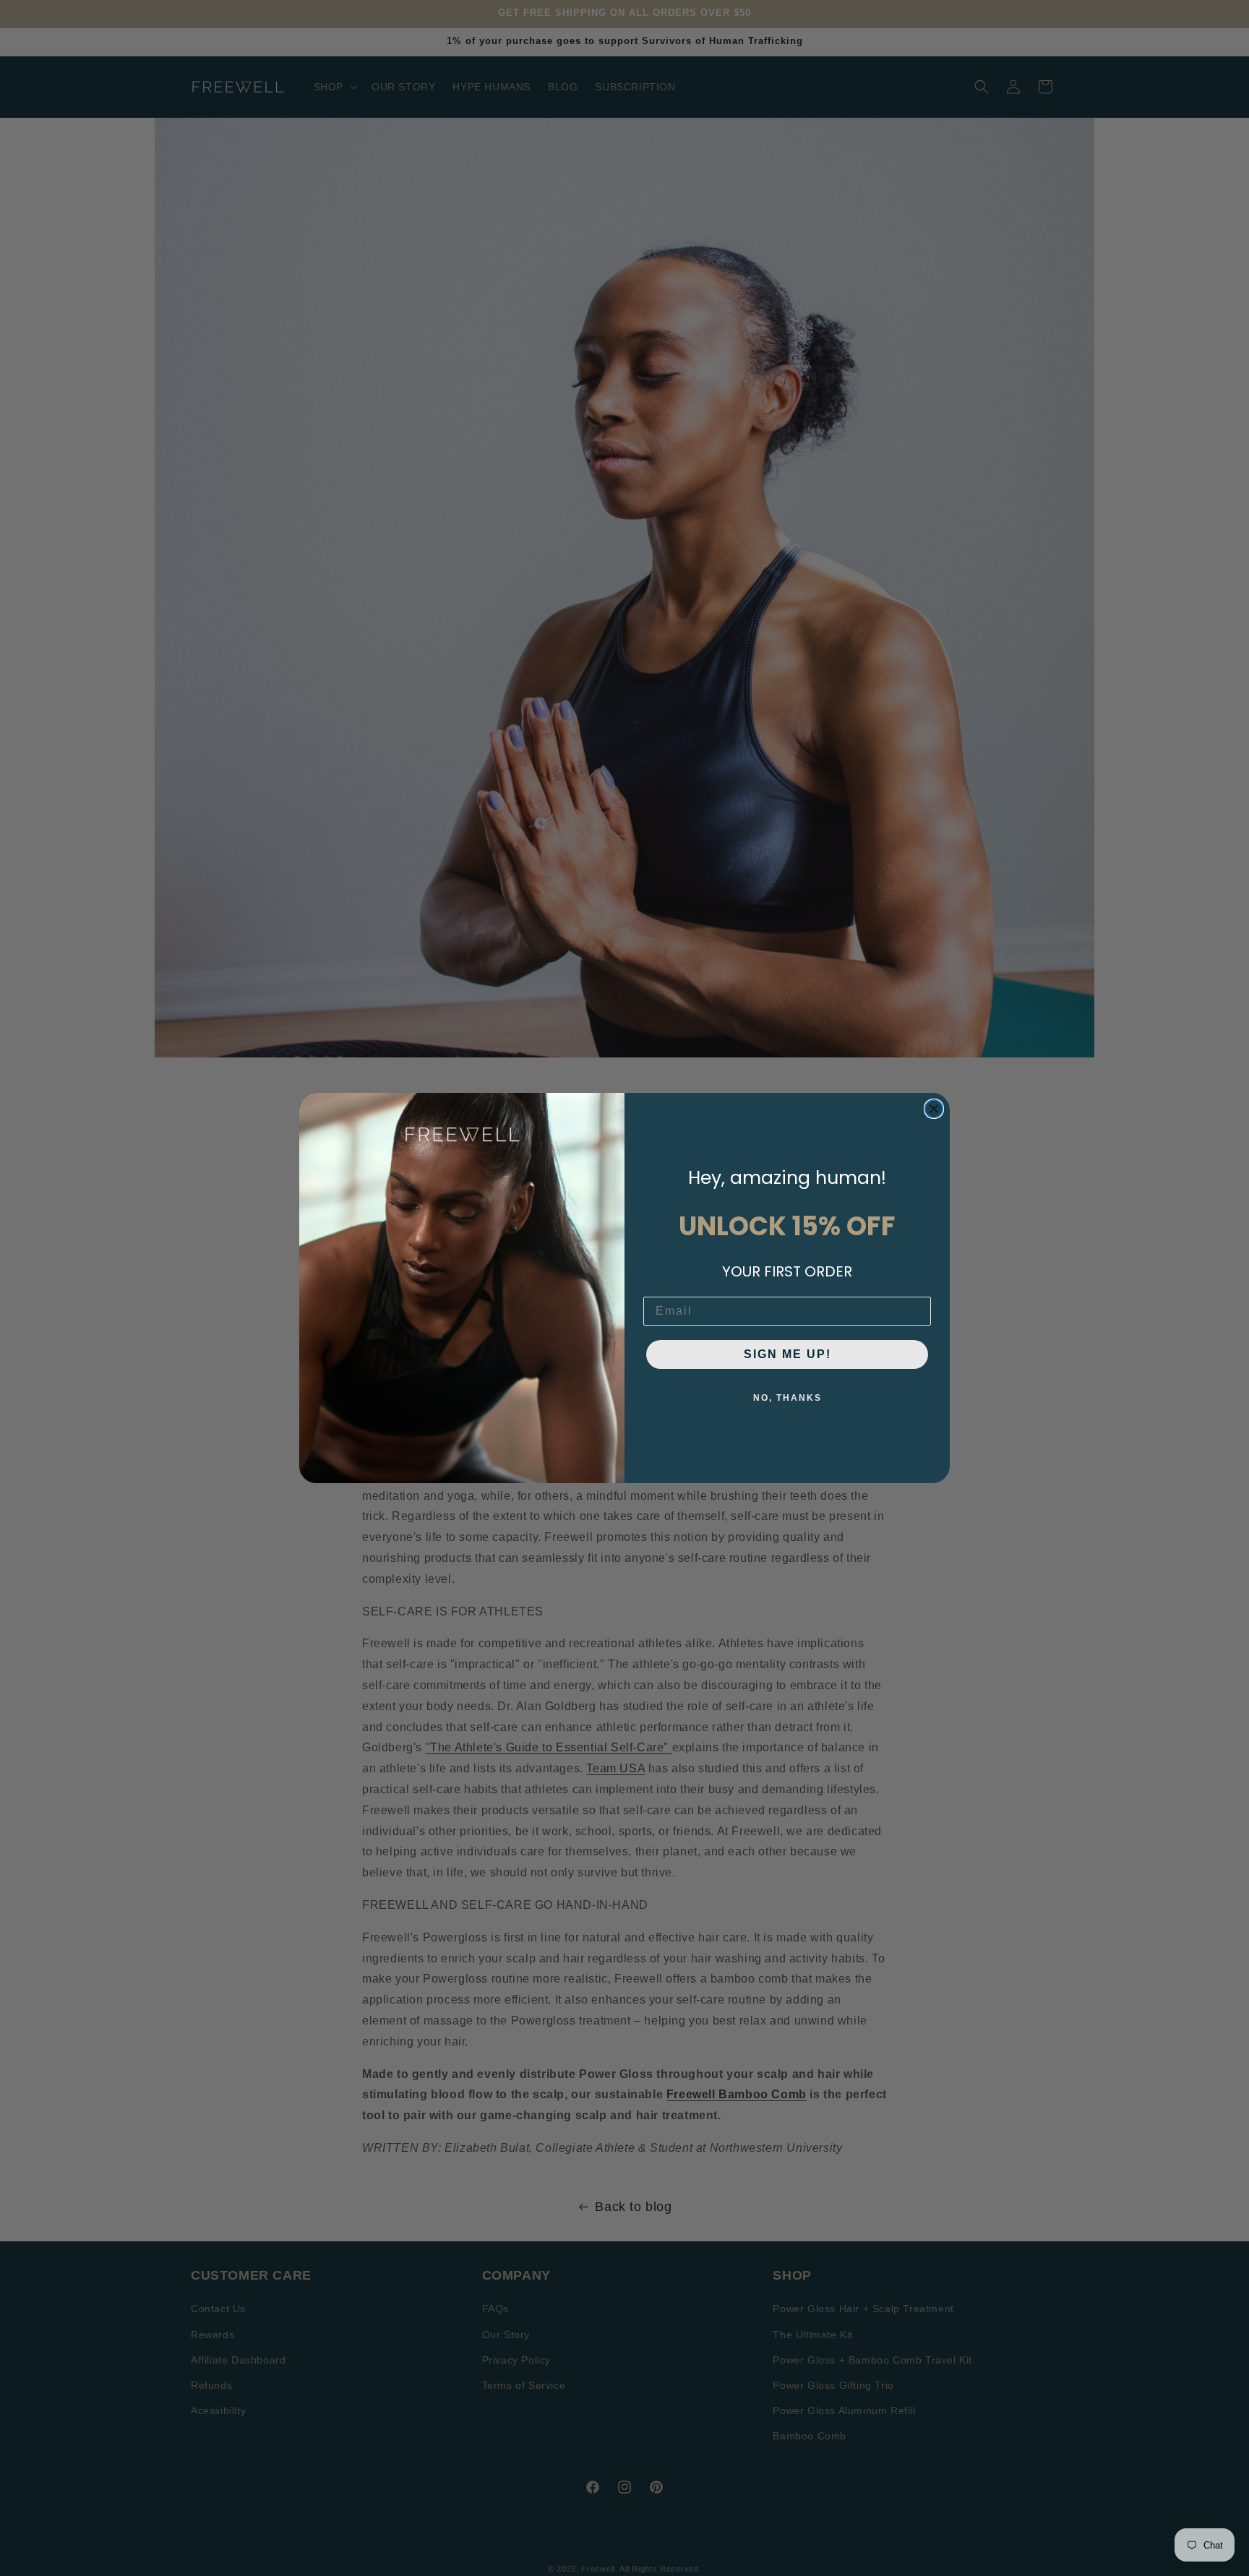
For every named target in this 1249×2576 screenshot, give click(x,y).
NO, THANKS (787, 1398)
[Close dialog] (934, 1109)
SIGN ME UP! (787, 1354)
